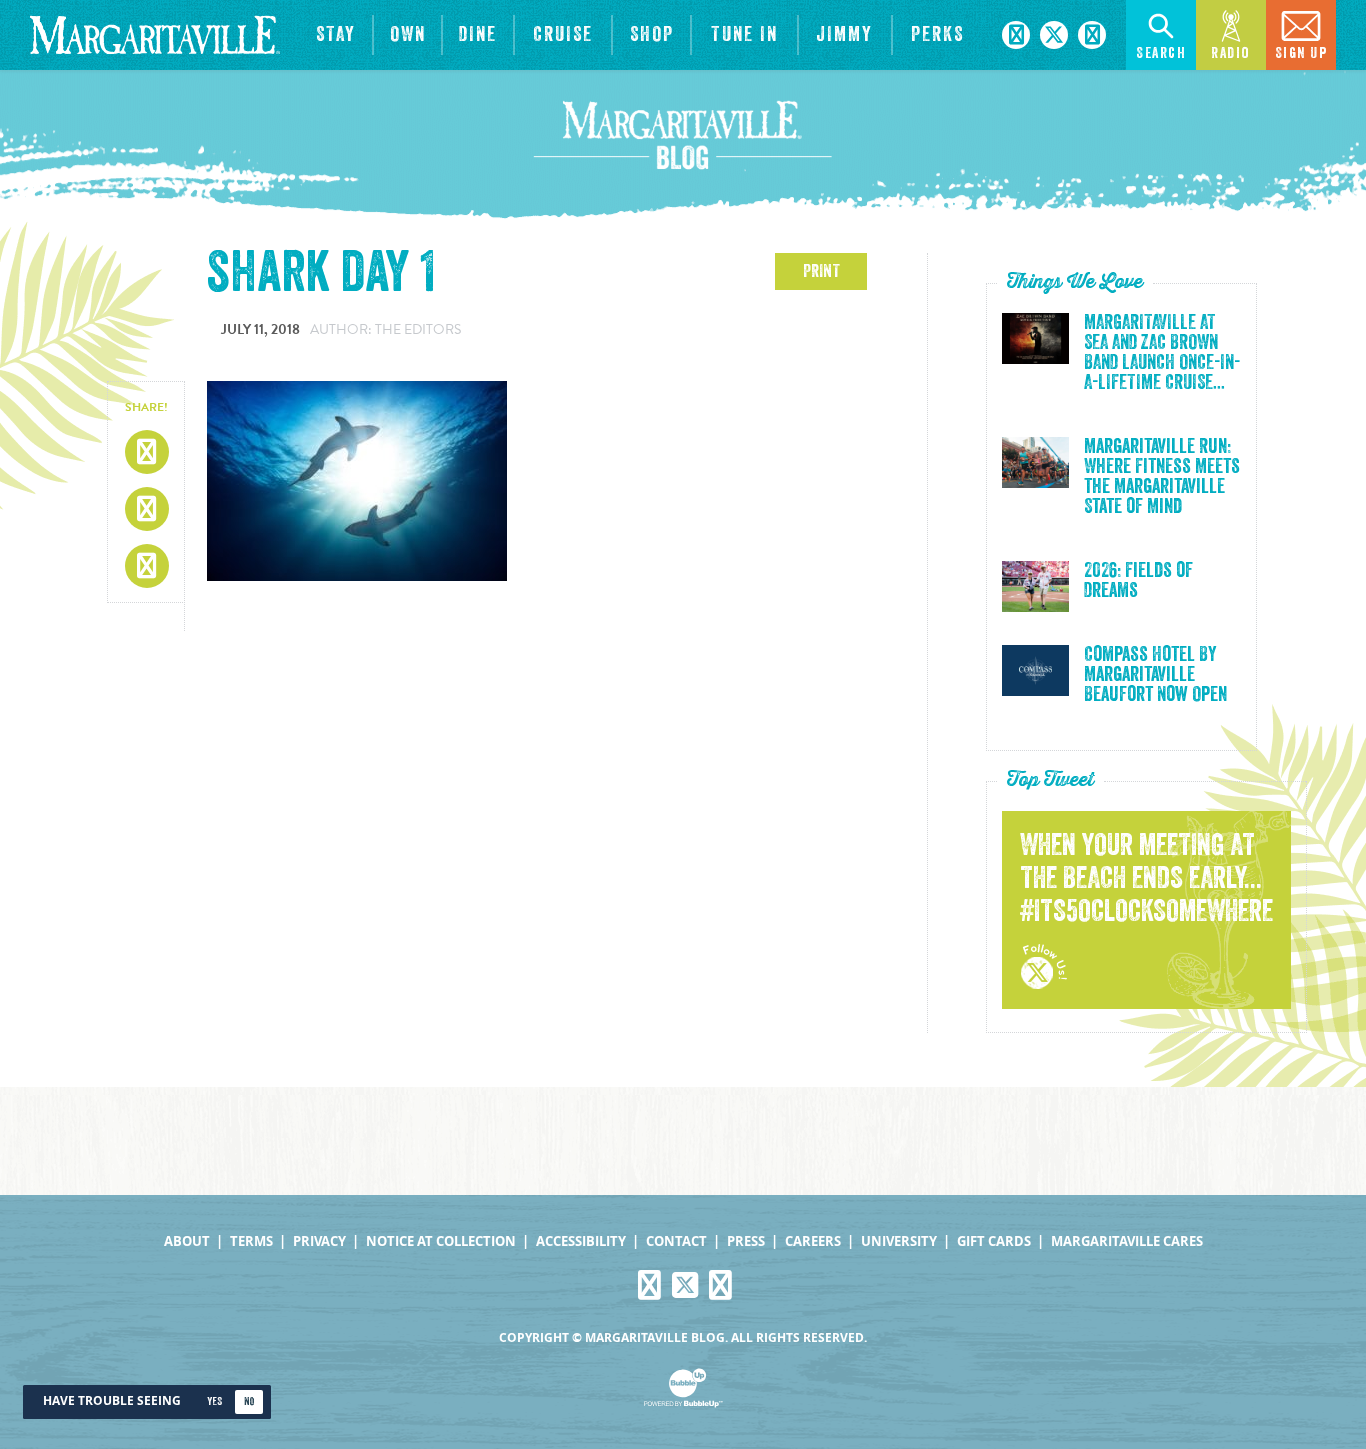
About (187, 1241)
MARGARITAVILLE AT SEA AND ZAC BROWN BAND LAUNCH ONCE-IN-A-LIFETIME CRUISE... (1162, 353)
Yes (214, 1401)
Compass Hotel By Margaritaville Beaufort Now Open (1155, 675)
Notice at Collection (441, 1241)
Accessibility (581, 1241)
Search (1161, 53)
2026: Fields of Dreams (1138, 581)
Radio (1231, 53)
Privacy (319, 1241)
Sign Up (1301, 53)
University (899, 1241)
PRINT (821, 271)
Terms (251, 1241)
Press (746, 1241)
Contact (676, 1241)
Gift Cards (994, 1241)
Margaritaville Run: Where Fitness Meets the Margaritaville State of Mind (1162, 477)
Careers (813, 1241)
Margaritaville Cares (1127, 1241)
